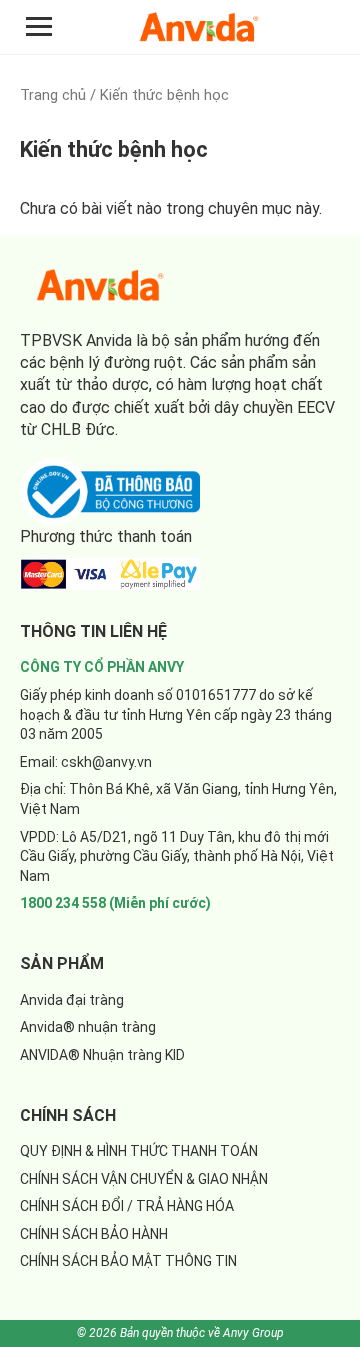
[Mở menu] (39, 26)
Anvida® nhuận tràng (88, 1027)
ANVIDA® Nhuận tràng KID (102, 1055)
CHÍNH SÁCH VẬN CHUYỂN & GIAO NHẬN (144, 1179)
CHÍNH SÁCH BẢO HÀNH (94, 1234)
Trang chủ (53, 95)
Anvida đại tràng (72, 1000)
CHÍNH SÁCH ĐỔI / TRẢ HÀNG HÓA (127, 1206)
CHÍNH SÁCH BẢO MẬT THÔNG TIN (128, 1261)
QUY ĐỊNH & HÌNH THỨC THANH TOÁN (139, 1151)
